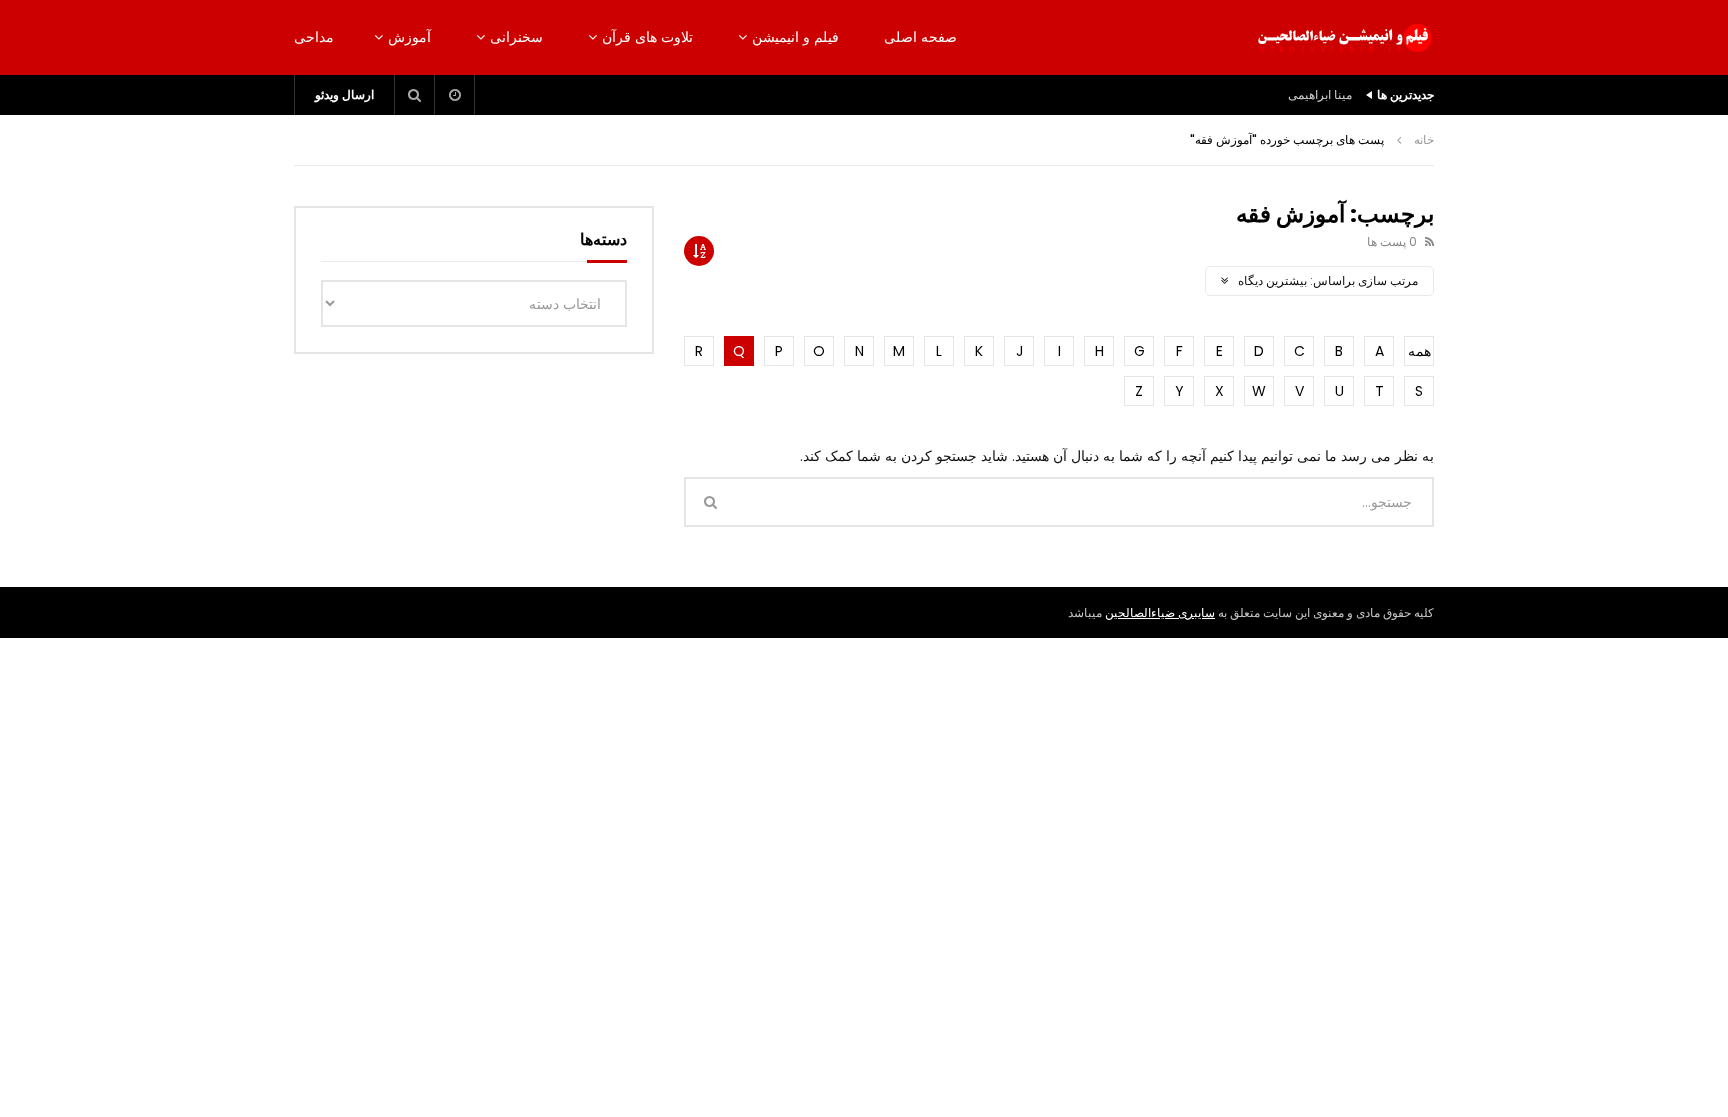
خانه (1424, 139)
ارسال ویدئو (344, 94)
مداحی (314, 37)
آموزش (409, 37)
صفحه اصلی (920, 37)
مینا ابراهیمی (1320, 94)
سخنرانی (516, 37)
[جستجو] (415, 95)
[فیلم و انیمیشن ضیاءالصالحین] (1344, 38)
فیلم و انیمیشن (795, 37)
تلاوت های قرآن (647, 37)
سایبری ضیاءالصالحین (1160, 612)
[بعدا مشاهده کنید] (455, 95)
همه (1419, 351)
